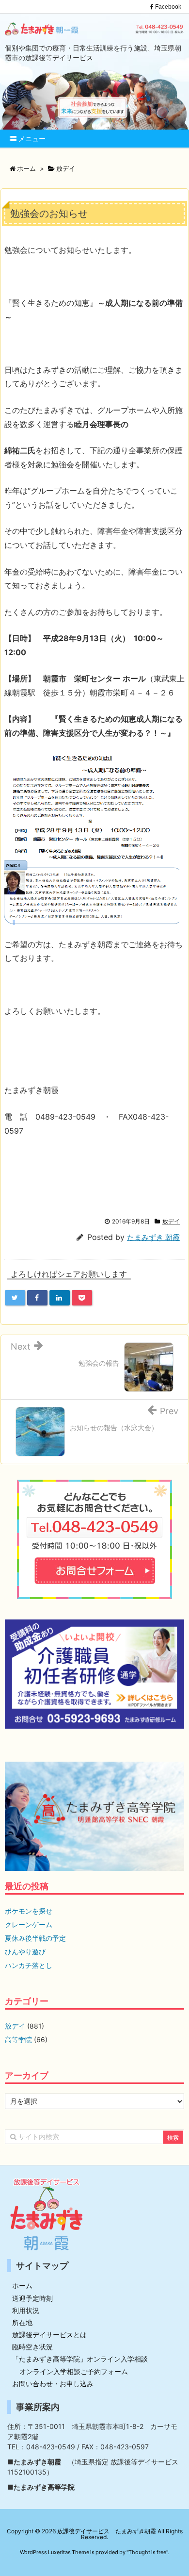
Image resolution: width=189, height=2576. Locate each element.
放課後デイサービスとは (49, 2335)
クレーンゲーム (29, 1924)
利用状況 (26, 2310)
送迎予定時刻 (32, 2298)
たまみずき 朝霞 (153, 1237)
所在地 (22, 2322)
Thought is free (147, 2552)
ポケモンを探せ (29, 1911)
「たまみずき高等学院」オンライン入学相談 (80, 2359)
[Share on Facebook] (37, 1298)
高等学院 (18, 2039)
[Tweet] (15, 1298)
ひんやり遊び (25, 1952)
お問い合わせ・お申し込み (53, 2384)
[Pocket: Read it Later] (82, 1298)
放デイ (171, 1221)
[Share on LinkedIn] (60, 1298)
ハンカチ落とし (29, 1965)
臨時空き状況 (32, 2347)
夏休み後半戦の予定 (35, 1938)
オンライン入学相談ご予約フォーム (74, 2371)
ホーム (22, 2286)
